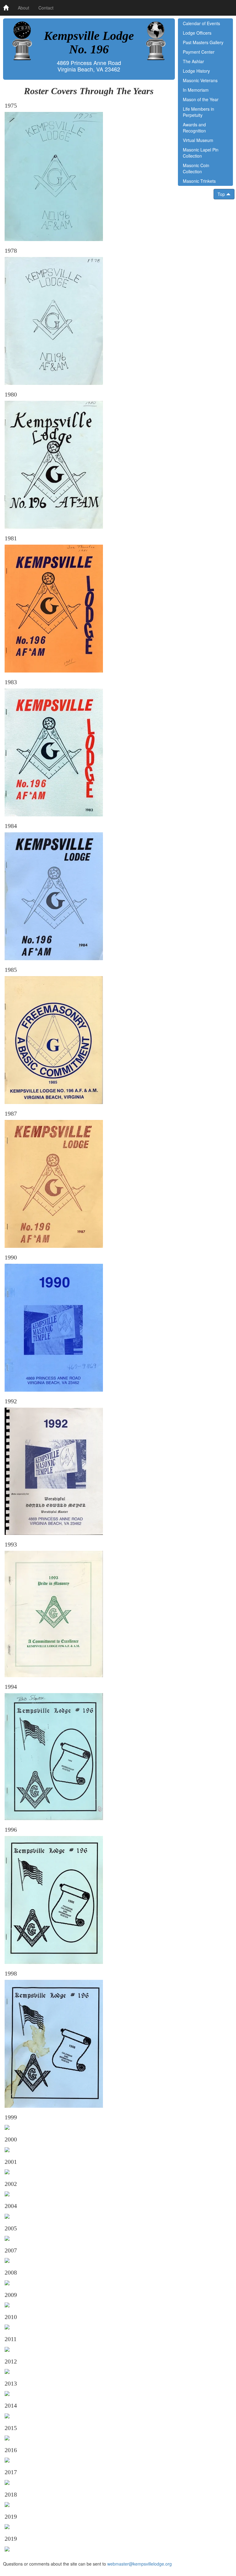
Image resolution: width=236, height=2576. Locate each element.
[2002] (7, 2193)
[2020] (7, 2548)
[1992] (54, 1470)
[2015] (7, 2437)
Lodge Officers (197, 33)
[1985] (54, 1039)
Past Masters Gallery (203, 42)
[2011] (7, 2348)
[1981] (54, 608)
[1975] (54, 176)
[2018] (7, 2504)
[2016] (7, 2459)
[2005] (7, 2238)
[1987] (54, 1183)
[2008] (7, 2282)
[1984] (54, 895)
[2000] (7, 2149)
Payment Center (199, 52)
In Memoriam (196, 90)
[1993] (54, 1613)
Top (222, 194)
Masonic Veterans (200, 80)
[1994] (54, 1756)
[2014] (7, 2415)
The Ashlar (193, 61)
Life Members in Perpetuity (199, 112)
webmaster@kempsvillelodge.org (140, 2564)
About (24, 8)
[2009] (7, 2304)
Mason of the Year (201, 99)
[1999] (7, 2127)
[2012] (7, 2371)
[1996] (54, 1899)
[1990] (54, 1327)
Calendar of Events (201, 23)
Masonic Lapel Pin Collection (201, 153)
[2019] (7, 2526)
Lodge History (196, 71)
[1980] (54, 464)
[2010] (7, 2326)
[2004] (7, 2215)
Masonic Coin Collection (196, 168)
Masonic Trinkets (199, 181)
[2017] (7, 2482)
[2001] (7, 2171)
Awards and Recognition (194, 128)
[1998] (54, 2043)
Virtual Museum (198, 140)
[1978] (54, 320)
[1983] (54, 752)
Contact (46, 8)
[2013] (7, 2393)
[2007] (7, 2260)
